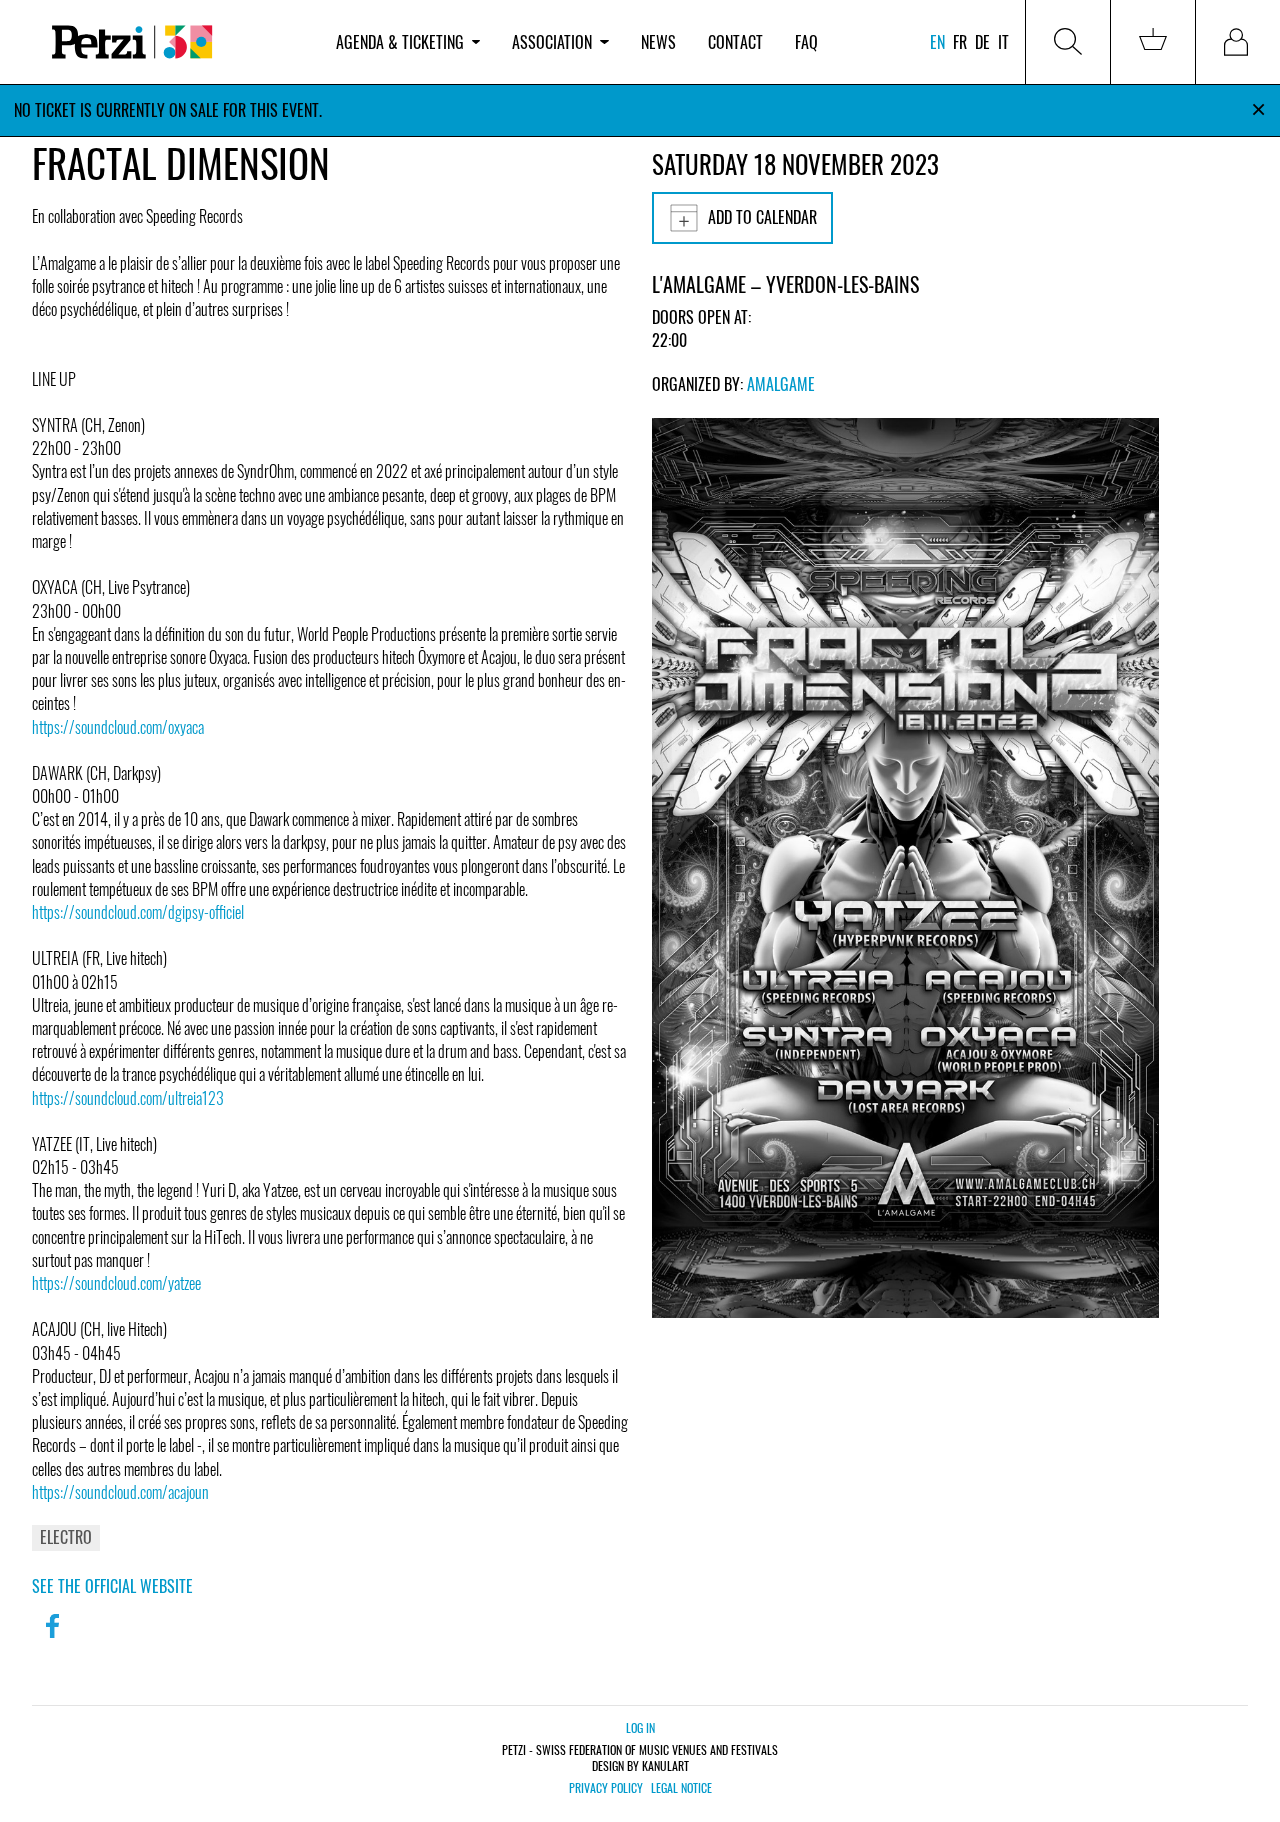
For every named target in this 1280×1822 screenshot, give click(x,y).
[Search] (1068, 42)
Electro (66, 1537)
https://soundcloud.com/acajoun (120, 1492)
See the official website (112, 1586)
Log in (640, 1727)
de (982, 42)
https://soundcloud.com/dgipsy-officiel (138, 912)
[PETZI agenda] (176, 42)
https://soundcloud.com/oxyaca (118, 727)
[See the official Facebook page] (52, 1639)
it (1003, 42)
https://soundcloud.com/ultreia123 (128, 1098)
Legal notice (681, 1788)
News (658, 42)
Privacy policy (606, 1788)
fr (960, 42)
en (937, 42)
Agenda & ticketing (400, 42)
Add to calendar (762, 217)
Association (552, 42)
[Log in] (1238, 42)
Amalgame (781, 384)
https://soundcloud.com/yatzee (116, 1283)
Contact (735, 42)
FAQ (806, 42)
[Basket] (1153, 42)
